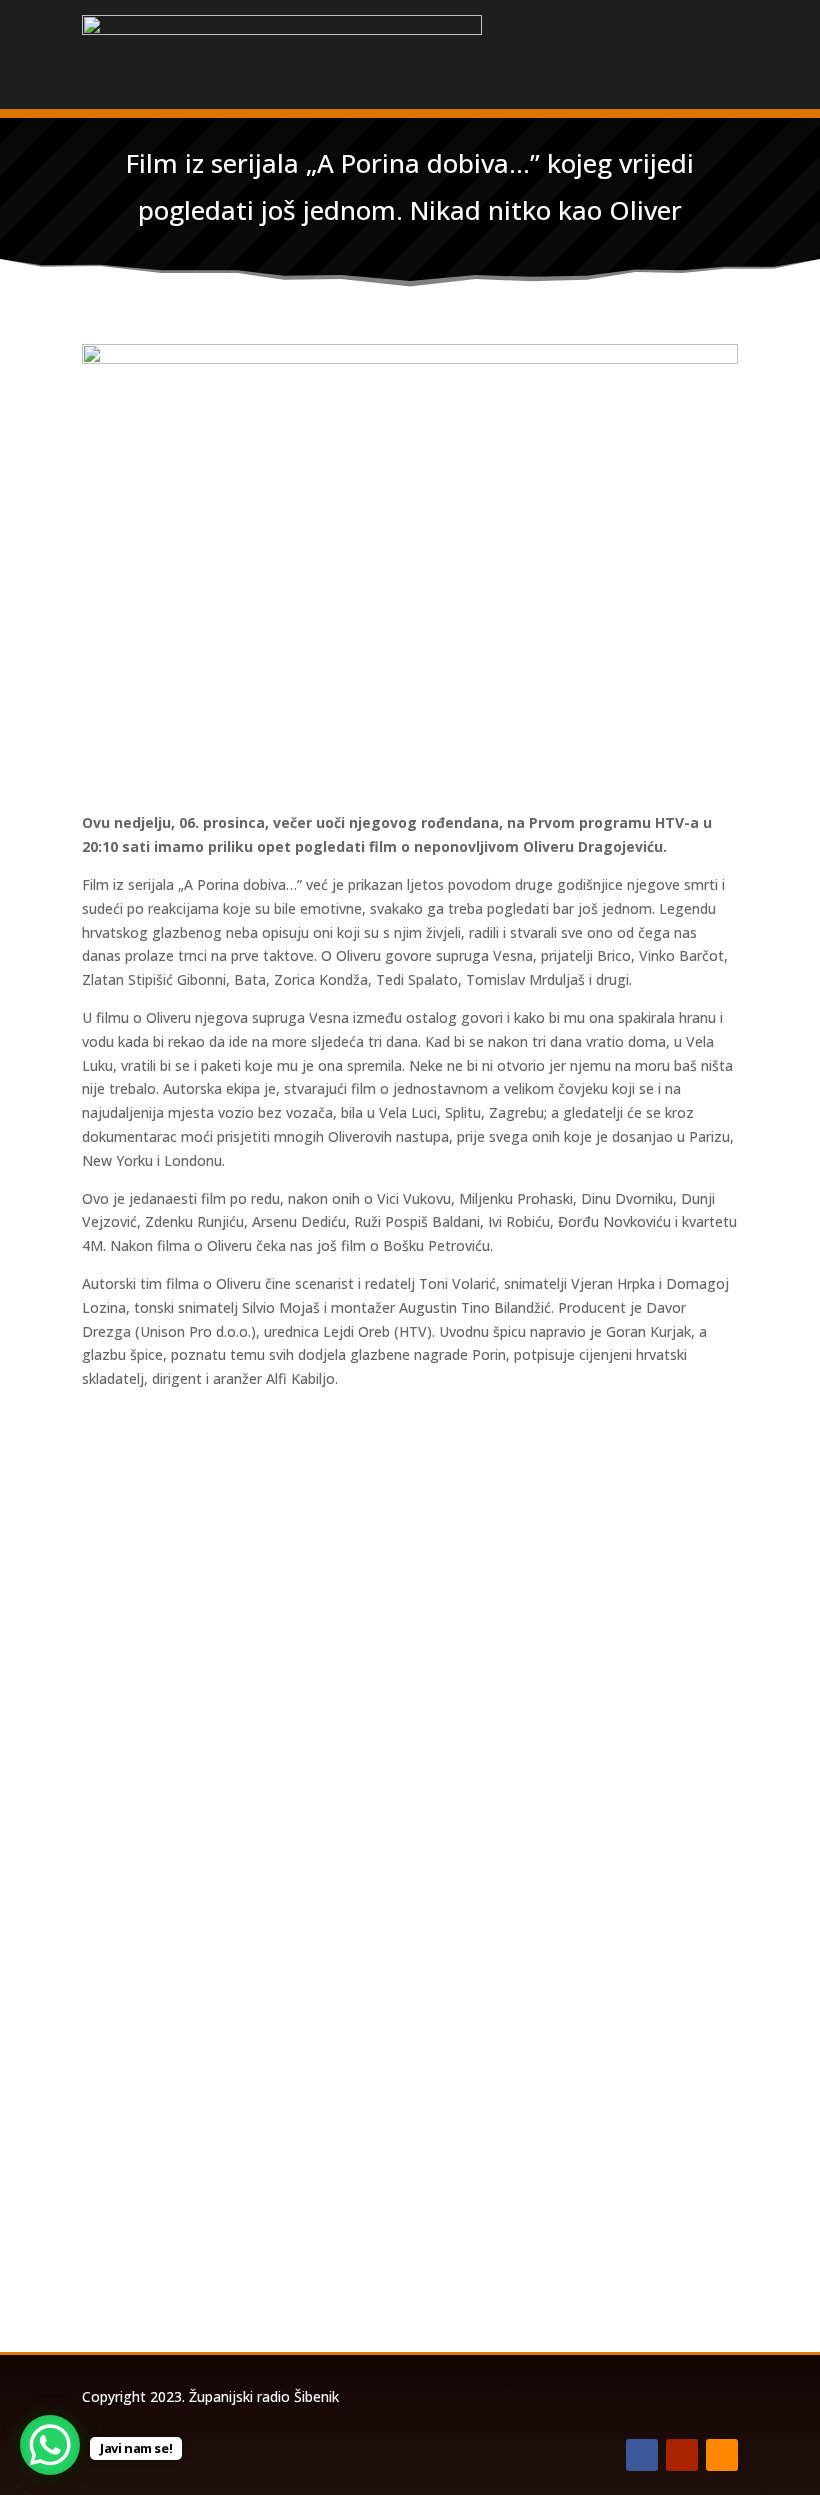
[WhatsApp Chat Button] (50, 2445)
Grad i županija (245, 1581)
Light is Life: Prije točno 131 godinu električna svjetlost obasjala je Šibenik (397, 1796)
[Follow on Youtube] (682, 2455)
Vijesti (321, 1581)
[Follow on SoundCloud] (722, 2455)
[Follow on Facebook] (642, 2455)
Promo (323, 2120)
